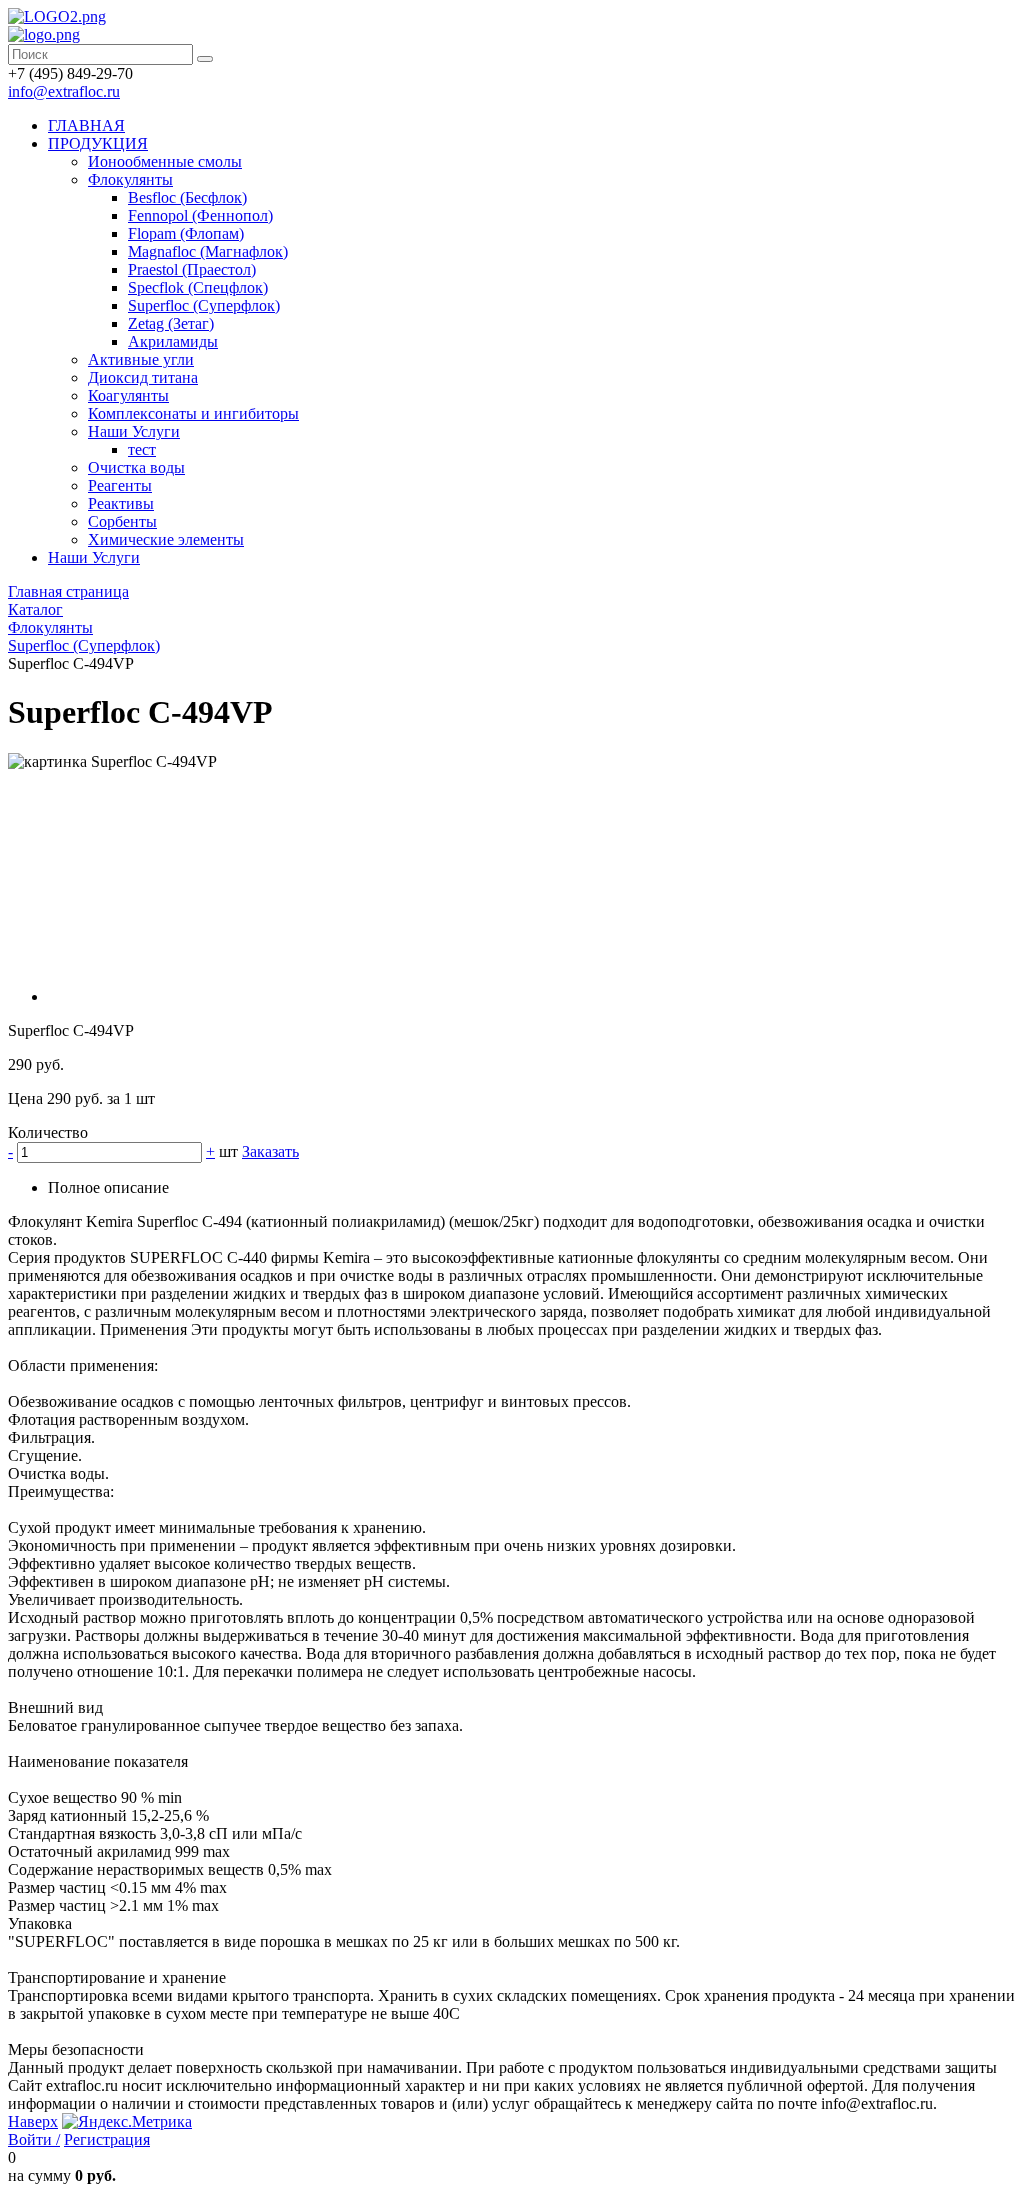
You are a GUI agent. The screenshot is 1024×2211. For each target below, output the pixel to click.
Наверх (33, 2121)
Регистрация (107, 2139)
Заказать (270, 1151)
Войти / (34, 2139)
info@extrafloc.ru (64, 91)
